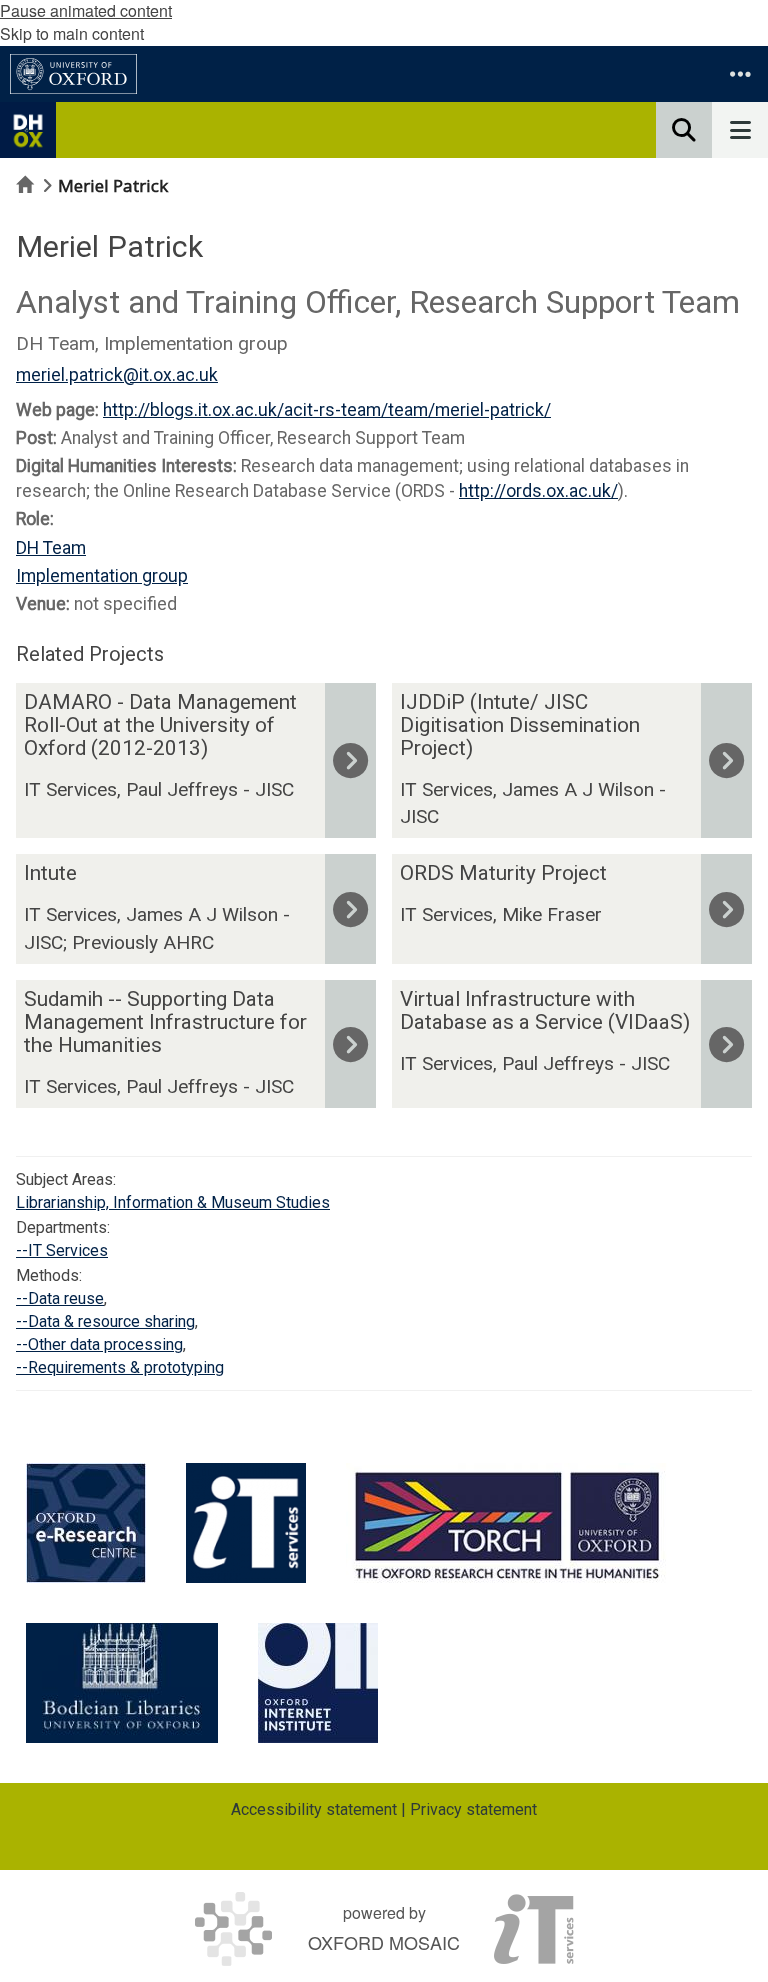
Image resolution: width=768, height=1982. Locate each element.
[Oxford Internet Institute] (318, 1683)
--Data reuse (60, 1298)
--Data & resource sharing (105, 1321)
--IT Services (62, 1250)
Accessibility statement (314, 1809)
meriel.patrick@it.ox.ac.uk (117, 375)
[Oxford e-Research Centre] (86, 1523)
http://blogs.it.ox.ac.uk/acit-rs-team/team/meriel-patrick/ (327, 410)
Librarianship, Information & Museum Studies (173, 1202)
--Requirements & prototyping (120, 1367)
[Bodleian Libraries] (122, 1683)
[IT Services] (246, 1523)
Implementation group (102, 576)
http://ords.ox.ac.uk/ (538, 491)
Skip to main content (72, 33)
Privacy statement (473, 1809)
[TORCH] (507, 1523)
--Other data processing (99, 1344)
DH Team (51, 548)
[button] (740, 74)
